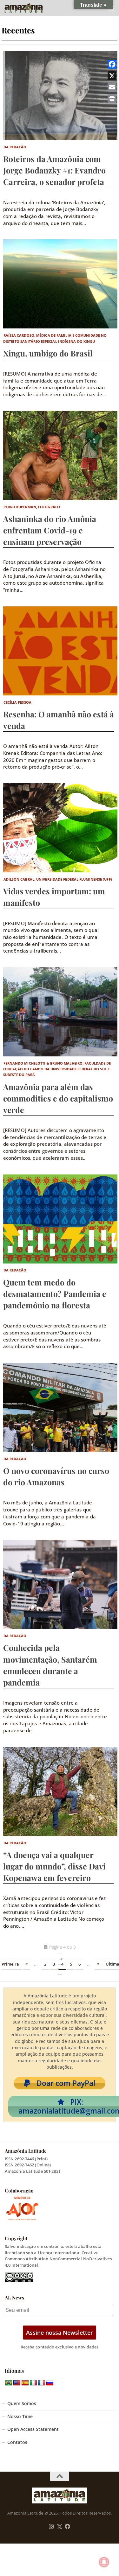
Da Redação (15, 147)
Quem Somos (22, 2404)
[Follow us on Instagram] (51, 2527)
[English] (17, 2383)
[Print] (112, 99)
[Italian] (33, 2383)
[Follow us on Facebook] (68, 2527)
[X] (112, 76)
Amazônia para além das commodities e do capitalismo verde (58, 1098)
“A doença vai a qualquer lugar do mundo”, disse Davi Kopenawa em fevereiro (54, 1866)
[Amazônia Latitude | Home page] (30, 8)
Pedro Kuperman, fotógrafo (32, 507)
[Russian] (50, 2383)
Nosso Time (20, 2417)
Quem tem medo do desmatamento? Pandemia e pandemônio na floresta (55, 1294)
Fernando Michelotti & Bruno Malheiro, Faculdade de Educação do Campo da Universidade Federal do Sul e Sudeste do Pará (57, 1069)
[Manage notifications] (104, 2562)
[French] (42, 2383)
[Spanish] (25, 2383)
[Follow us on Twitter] (60, 2527)
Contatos (17, 2442)
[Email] (112, 87)
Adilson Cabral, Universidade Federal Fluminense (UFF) (58, 879)
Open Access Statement (33, 2429)
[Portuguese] (9, 2383)
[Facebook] (112, 64)
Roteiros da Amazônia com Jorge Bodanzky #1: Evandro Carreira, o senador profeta (54, 170)
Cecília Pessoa (17, 702)
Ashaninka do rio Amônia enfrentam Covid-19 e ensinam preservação (50, 530)
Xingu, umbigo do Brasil (48, 353)
